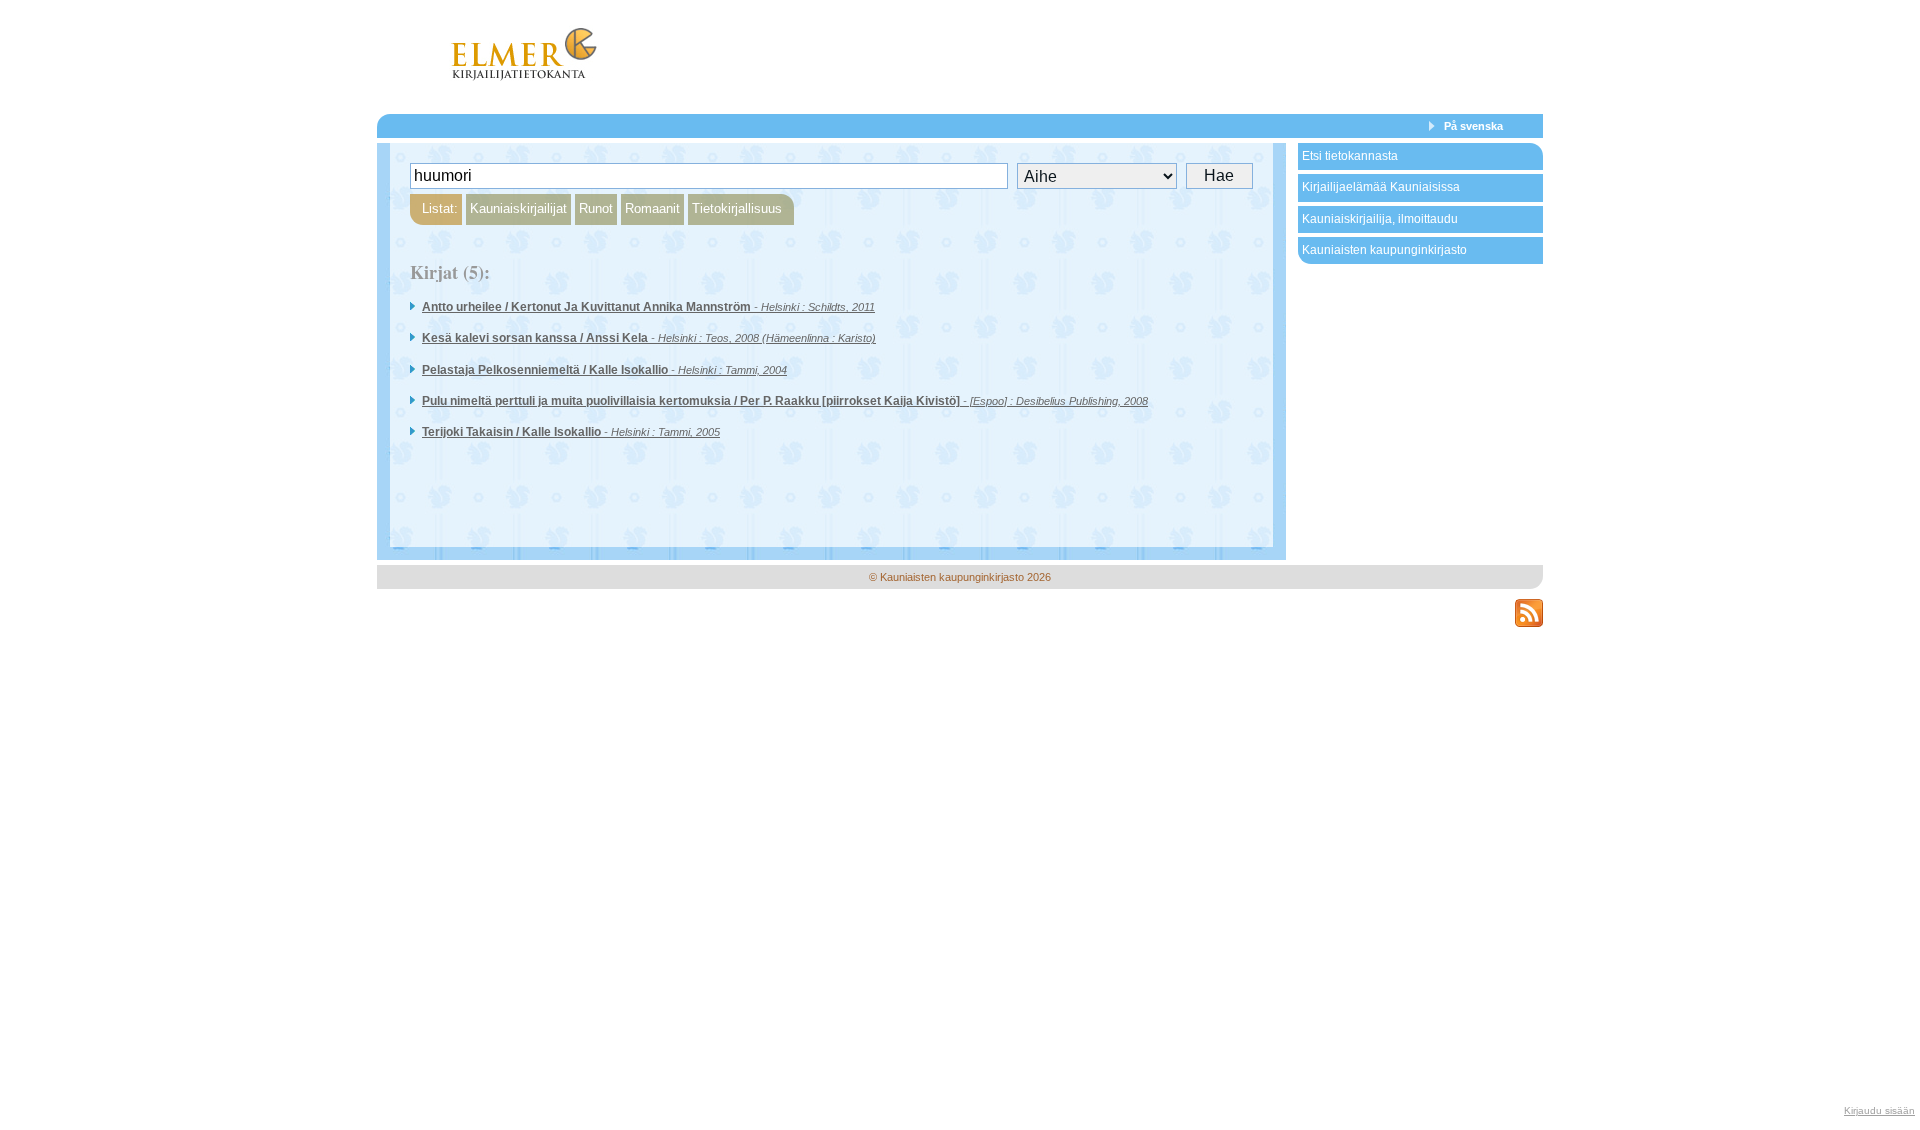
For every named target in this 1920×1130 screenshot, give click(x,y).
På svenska (1473, 126)
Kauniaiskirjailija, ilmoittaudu (1380, 219)
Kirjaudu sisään (1879, 1110)
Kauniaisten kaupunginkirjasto (1384, 250)
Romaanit (652, 208)
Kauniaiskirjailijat (518, 208)
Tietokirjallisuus (737, 208)
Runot (596, 208)
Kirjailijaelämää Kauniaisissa (1381, 187)
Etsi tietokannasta (1350, 156)
